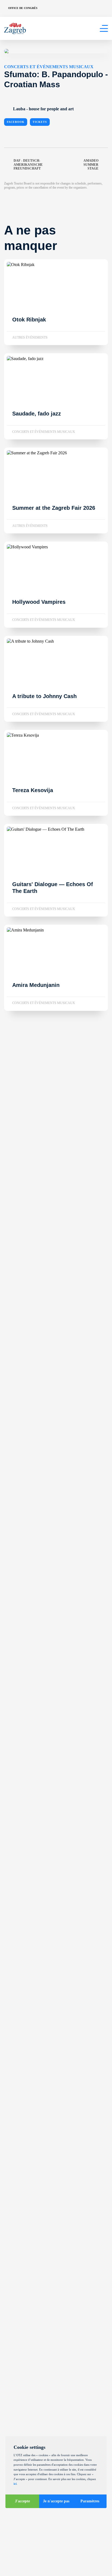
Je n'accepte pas (56, 2501)
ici (15, 2484)
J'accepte (22, 2501)
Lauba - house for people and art (43, 109)
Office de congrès (23, 8)
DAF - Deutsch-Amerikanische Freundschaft (28, 165)
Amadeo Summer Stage (91, 165)
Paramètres (90, 2501)
